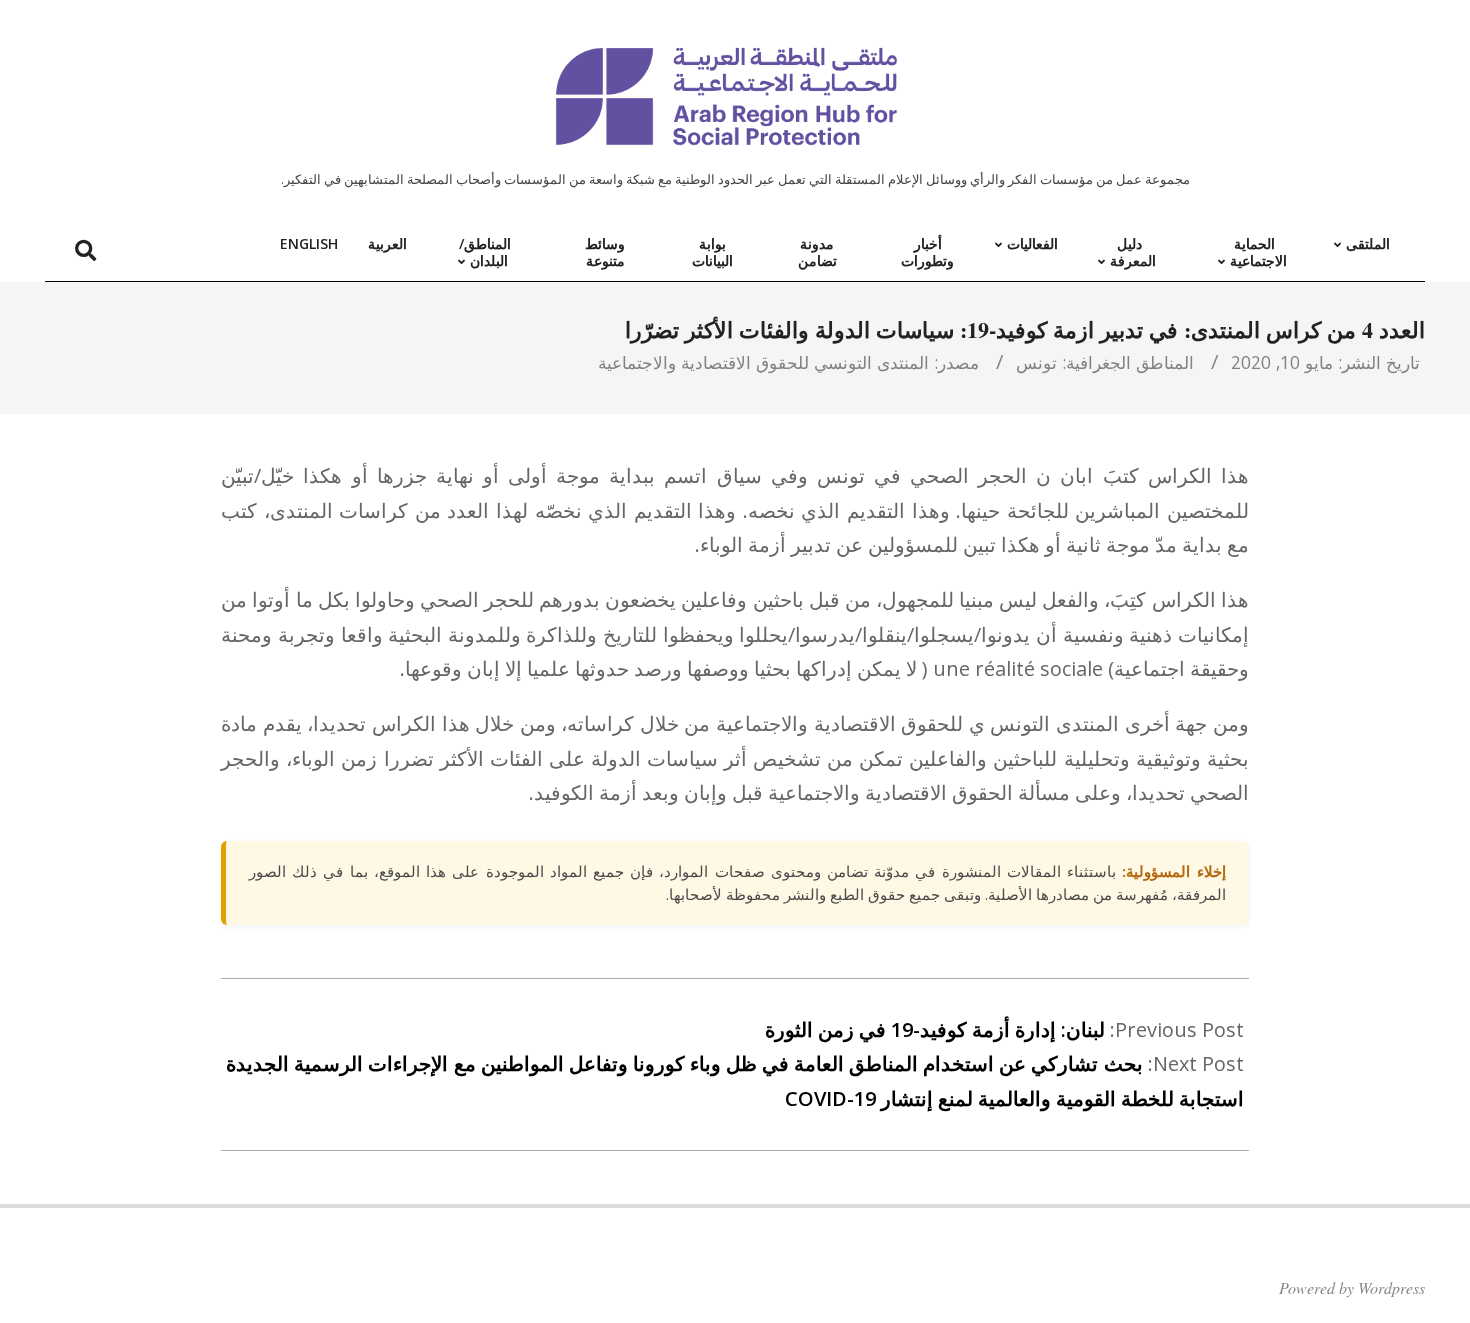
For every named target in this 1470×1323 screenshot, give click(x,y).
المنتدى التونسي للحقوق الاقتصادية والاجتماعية (763, 362)
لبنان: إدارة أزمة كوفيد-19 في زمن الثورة (935, 1029)
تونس (1036, 362)
